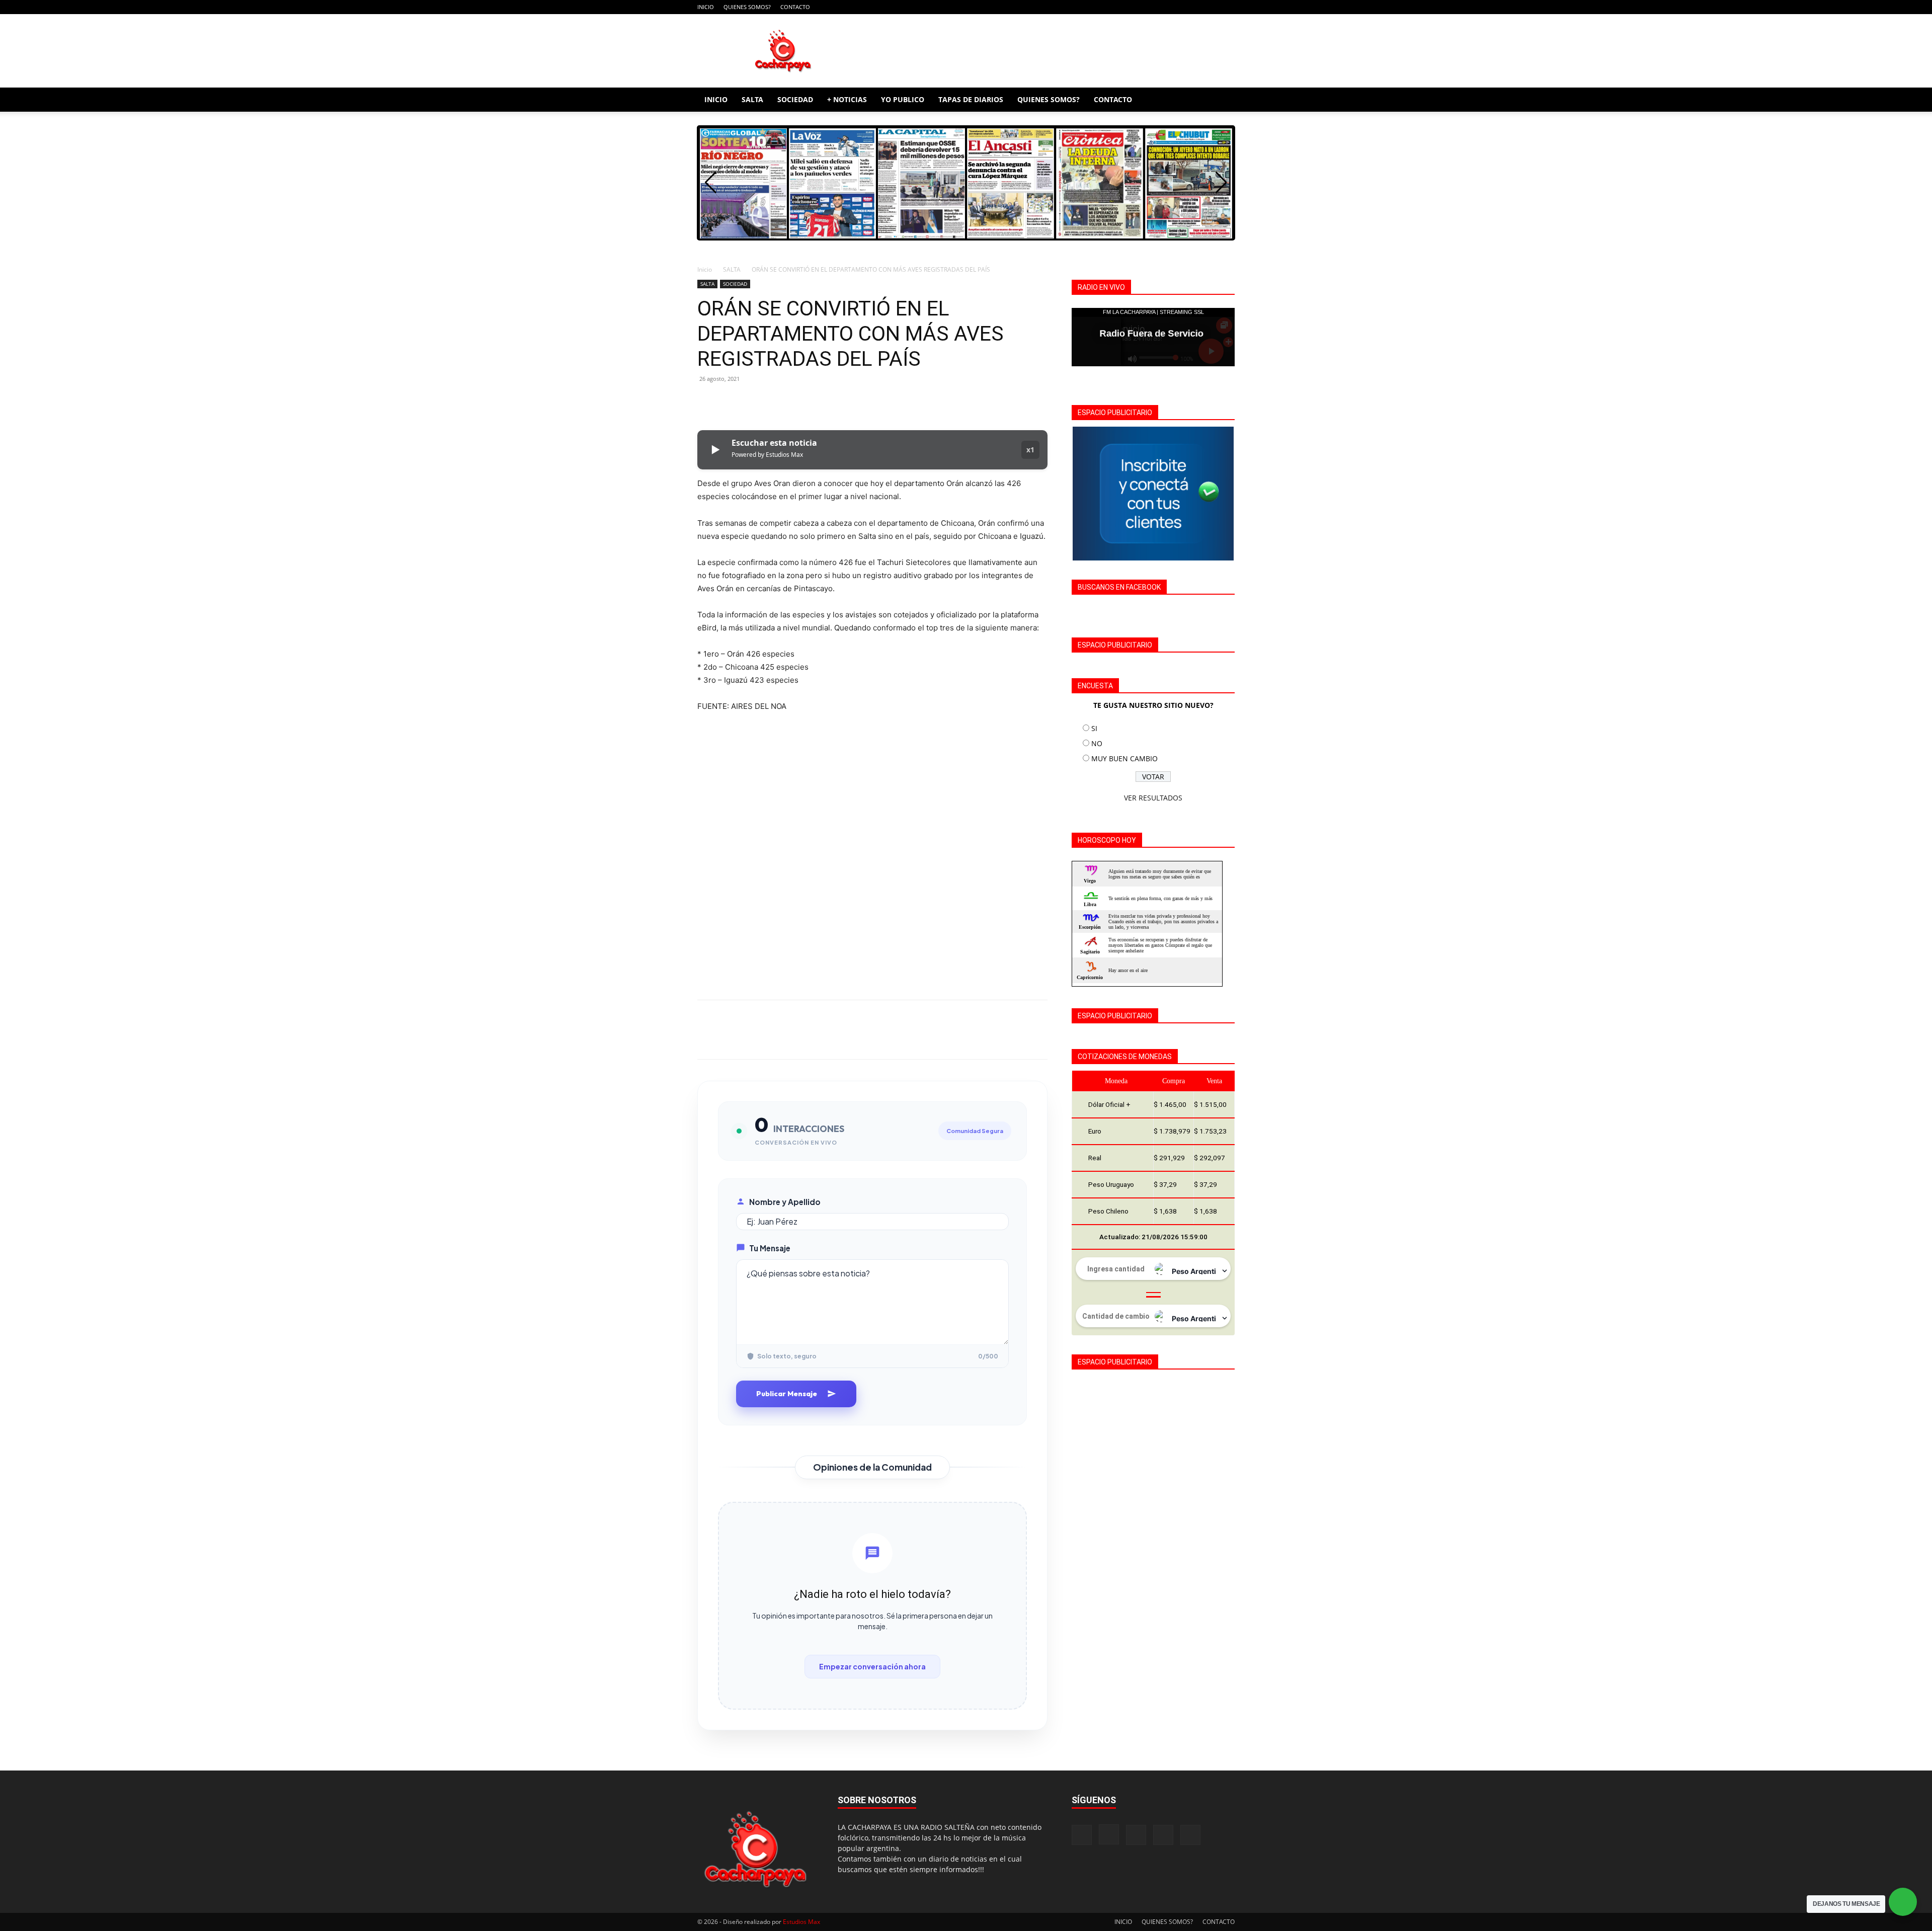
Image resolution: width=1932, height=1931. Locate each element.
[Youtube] (1227, 7)
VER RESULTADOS (1153, 798)
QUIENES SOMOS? (747, 7)
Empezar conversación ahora (872, 1666)
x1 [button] (1030, 450)
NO (1097, 743)
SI (1094, 728)
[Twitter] (731, 401)
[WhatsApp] (777, 401)
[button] (1223, 100)
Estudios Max (801, 1922)
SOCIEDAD (795, 99)
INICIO (706, 7)
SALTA (752, 99)
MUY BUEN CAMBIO (1124, 758)
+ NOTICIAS (847, 99)
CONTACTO (795, 7)
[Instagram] (1177, 7)
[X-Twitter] (1211, 7)
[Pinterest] (754, 401)
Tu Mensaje (770, 1248)
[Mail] (1194, 7)
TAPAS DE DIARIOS (971, 99)
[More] (800, 401)
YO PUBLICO (903, 99)
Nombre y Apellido (785, 1202)
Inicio (705, 269)
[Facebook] (1161, 7)
